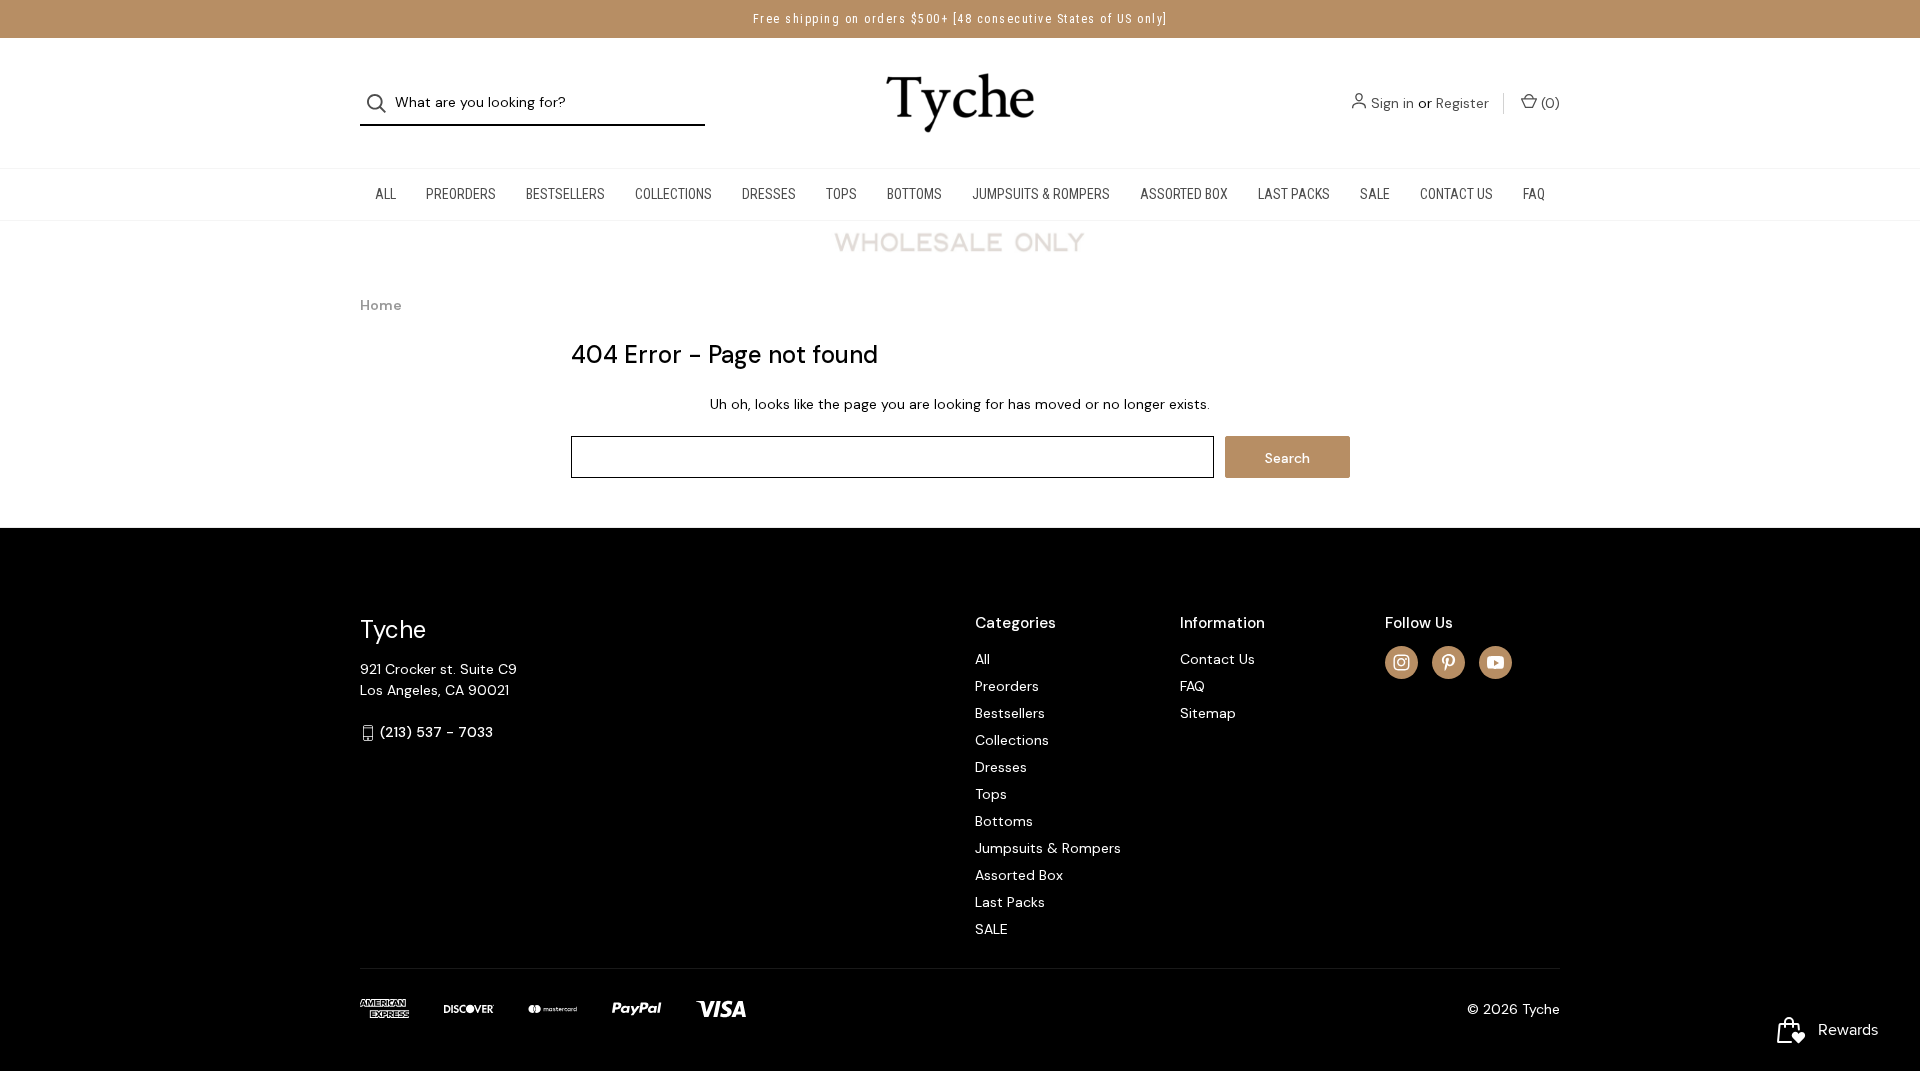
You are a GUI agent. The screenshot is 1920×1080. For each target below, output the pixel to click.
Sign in (1392, 103)
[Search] (382, 103)
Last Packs (1294, 194)
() (1548, 103)
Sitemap (1208, 713)
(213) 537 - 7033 (436, 732)
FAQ (1534, 194)
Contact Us (1456, 194)
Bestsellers (565, 194)
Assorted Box (1184, 194)
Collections (673, 194)
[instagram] (1401, 662)
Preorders (461, 194)
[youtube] (1495, 662)
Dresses (769, 194)
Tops (841, 194)
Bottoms (914, 194)
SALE (1375, 194)
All (385, 194)
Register (1462, 103)
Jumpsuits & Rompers (1041, 194)
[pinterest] (1448, 662)
